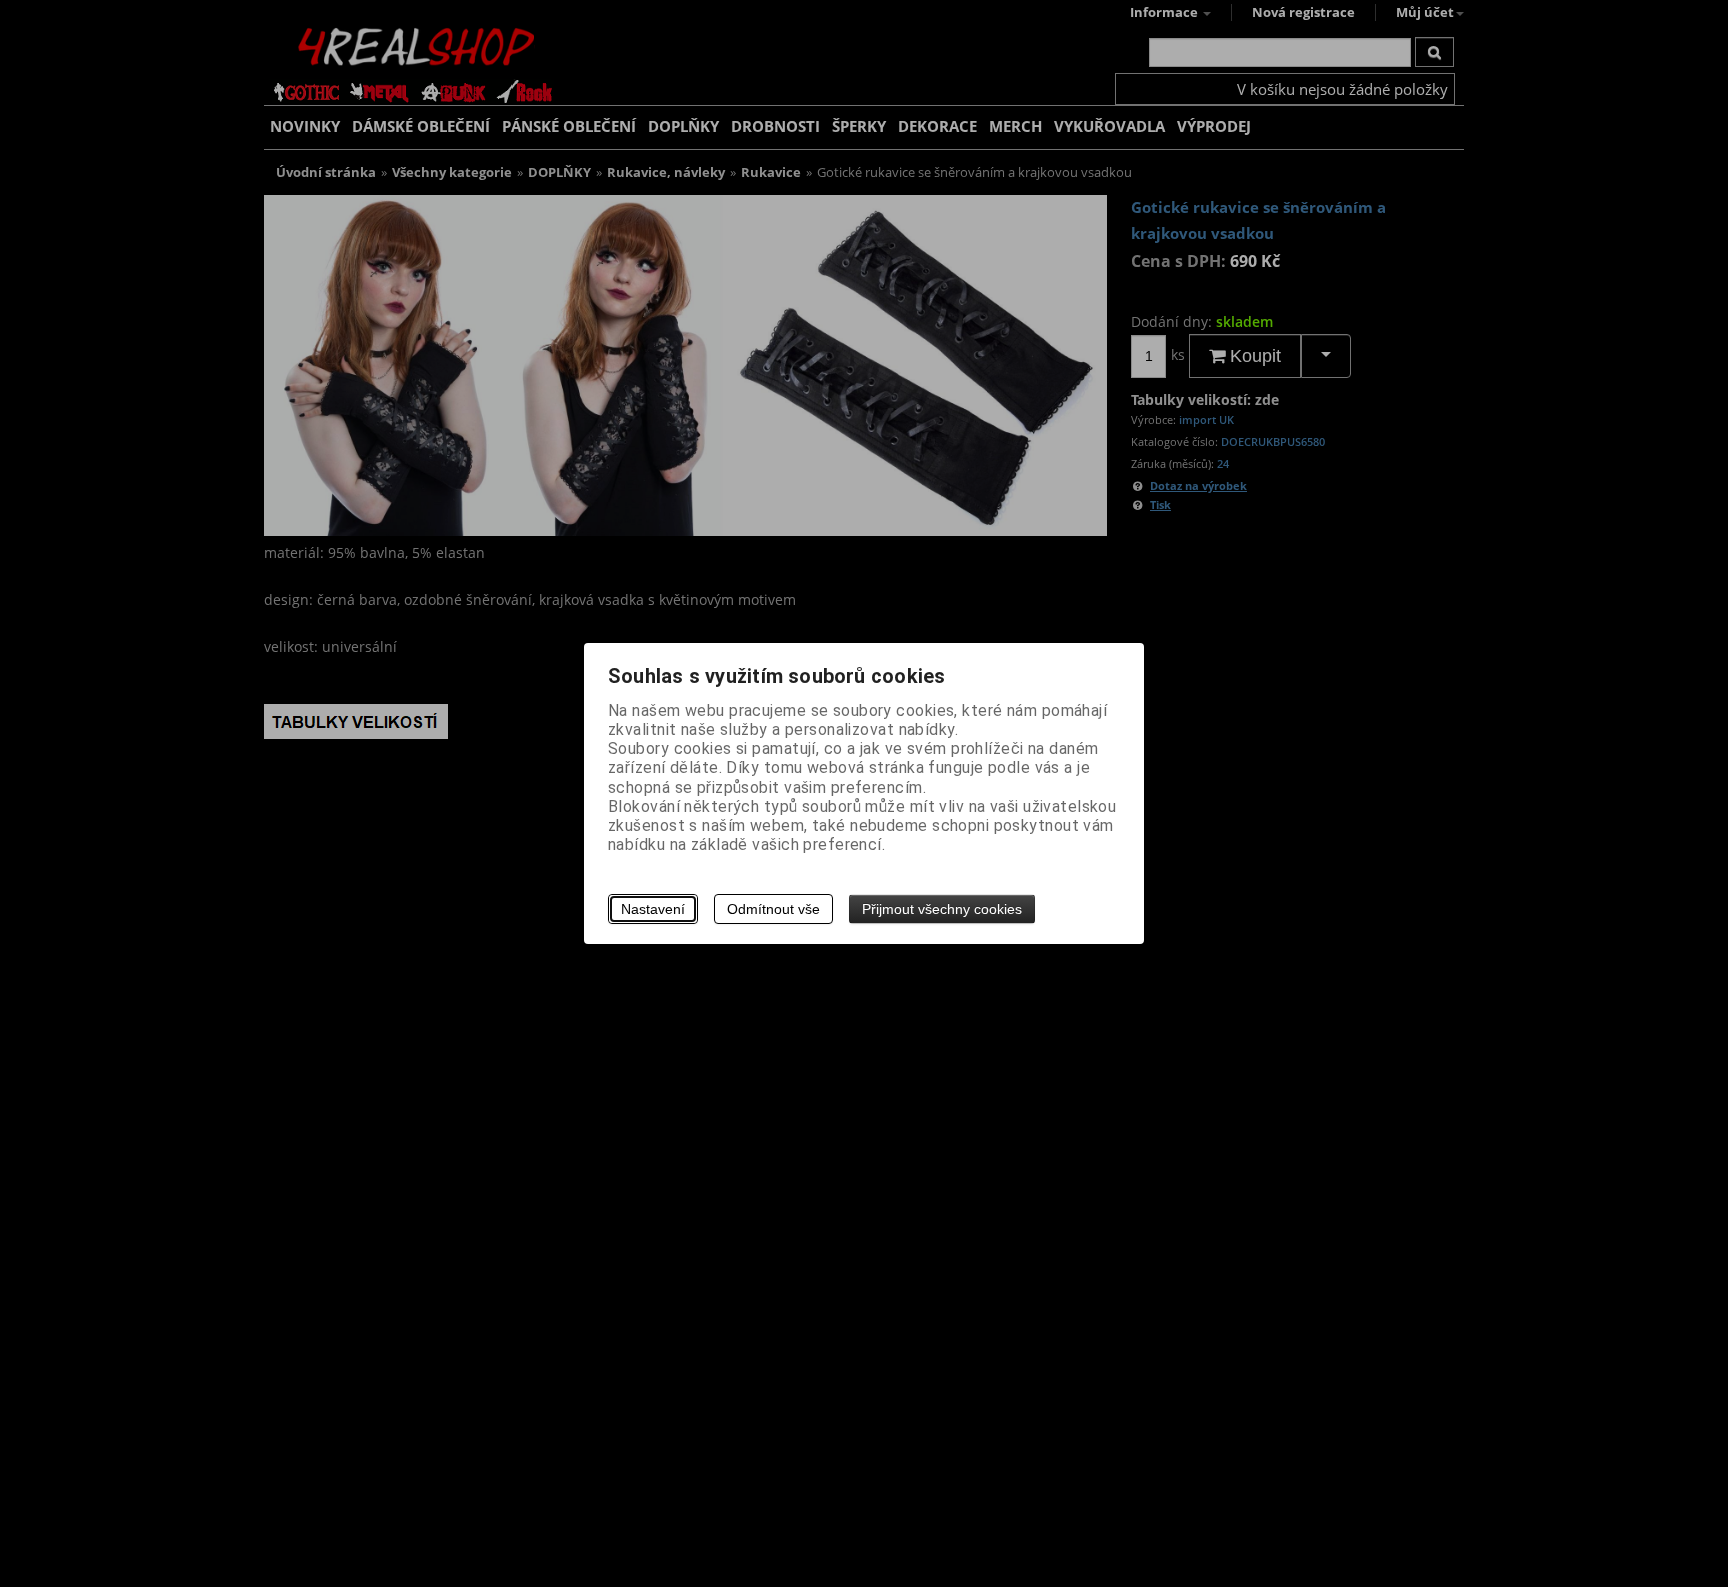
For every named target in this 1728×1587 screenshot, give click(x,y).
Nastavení (653, 909)
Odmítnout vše (773, 909)
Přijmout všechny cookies (942, 909)
